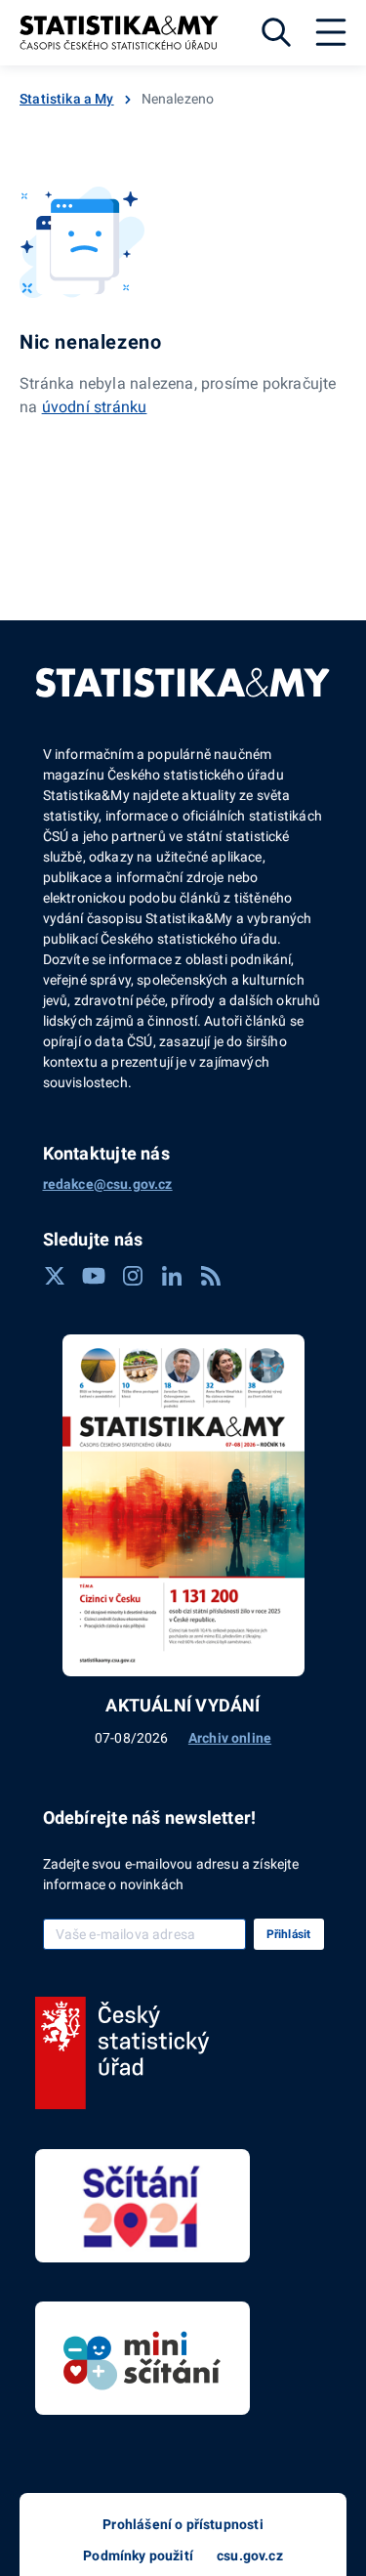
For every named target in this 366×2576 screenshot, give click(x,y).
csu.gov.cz (250, 2555)
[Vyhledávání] (276, 32)
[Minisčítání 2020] (142, 2358)
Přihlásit (289, 1934)
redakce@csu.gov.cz (108, 1184)
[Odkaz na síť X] (55, 1276)
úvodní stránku (95, 407)
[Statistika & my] (119, 33)
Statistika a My (67, 99)
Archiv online (230, 1738)
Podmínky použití (138, 2555)
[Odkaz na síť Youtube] (94, 1276)
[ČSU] (122, 2053)
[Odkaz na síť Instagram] (133, 1276)
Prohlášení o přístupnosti (183, 2524)
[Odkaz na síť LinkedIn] (172, 1276)
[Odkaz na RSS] (211, 1276)
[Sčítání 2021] (142, 2206)
